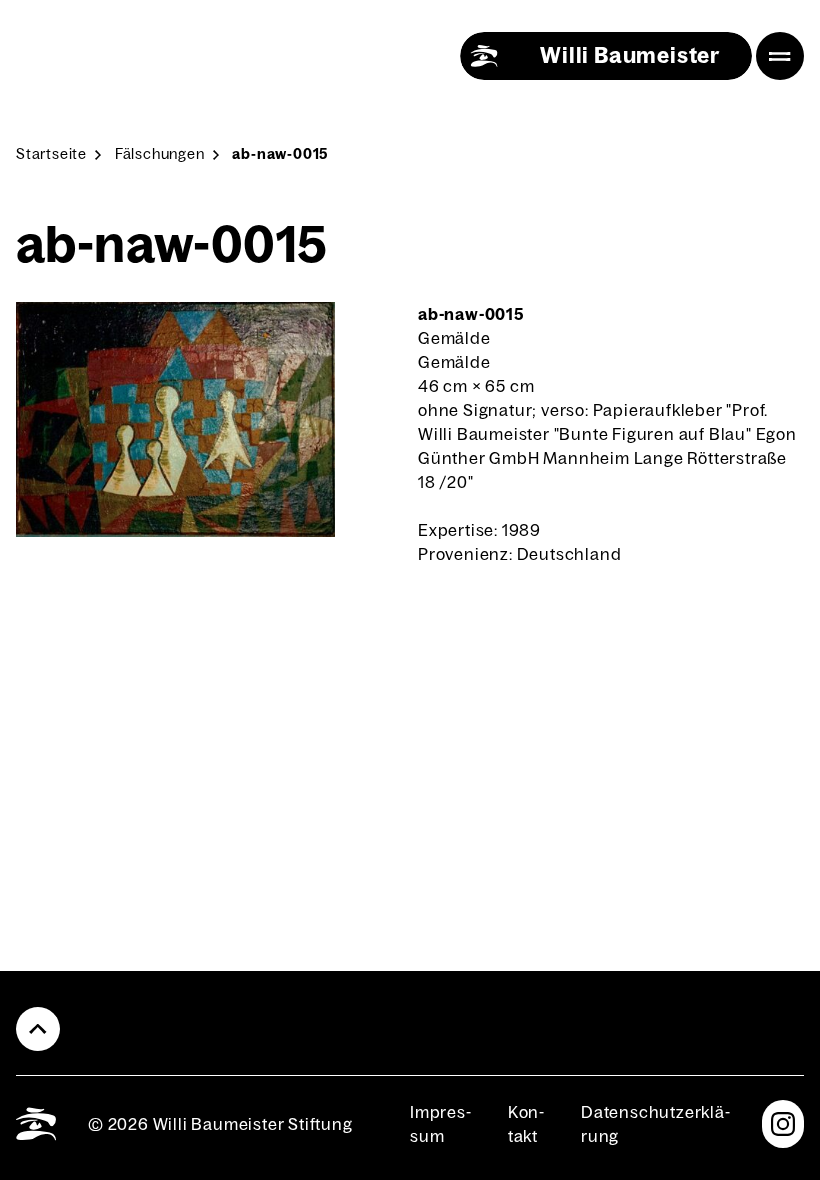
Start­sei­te (51, 154)
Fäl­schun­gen (160, 154)
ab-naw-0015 (280, 154)
